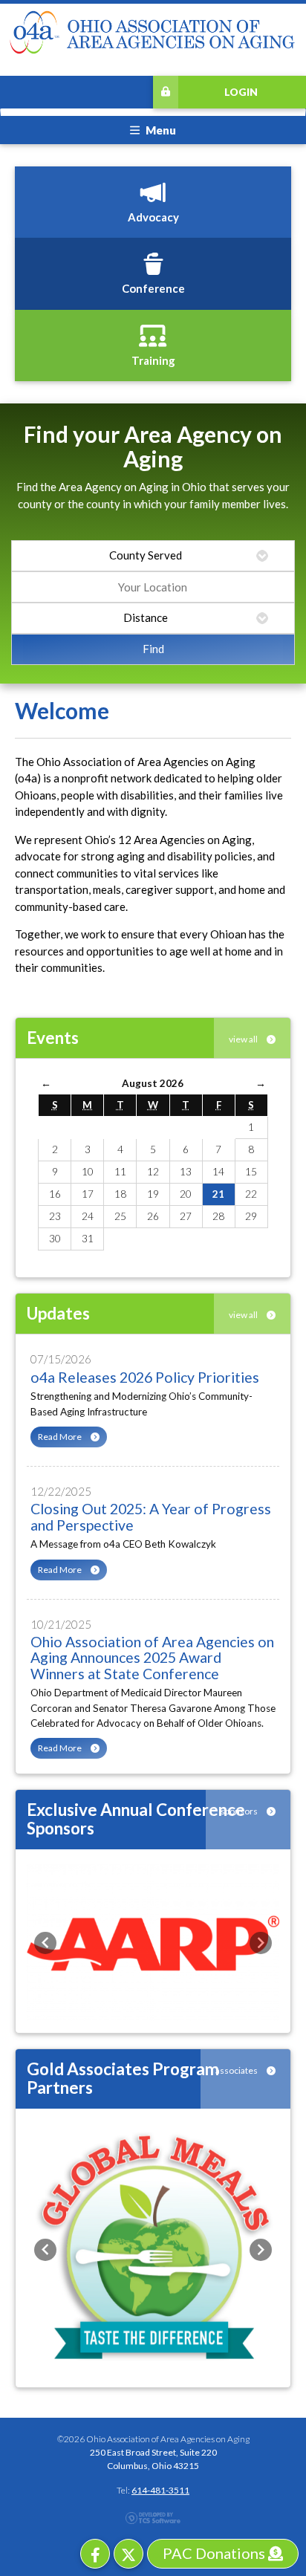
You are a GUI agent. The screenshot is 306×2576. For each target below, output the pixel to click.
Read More (61, 1437)
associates (237, 2070)
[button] (45, 1943)
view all (244, 1039)
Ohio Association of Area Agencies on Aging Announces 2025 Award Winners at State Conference (152, 1658)
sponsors (240, 1811)
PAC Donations (215, 2553)
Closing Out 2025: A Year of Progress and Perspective (151, 1516)
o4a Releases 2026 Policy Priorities (145, 1377)
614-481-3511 (160, 2490)
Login (241, 92)
